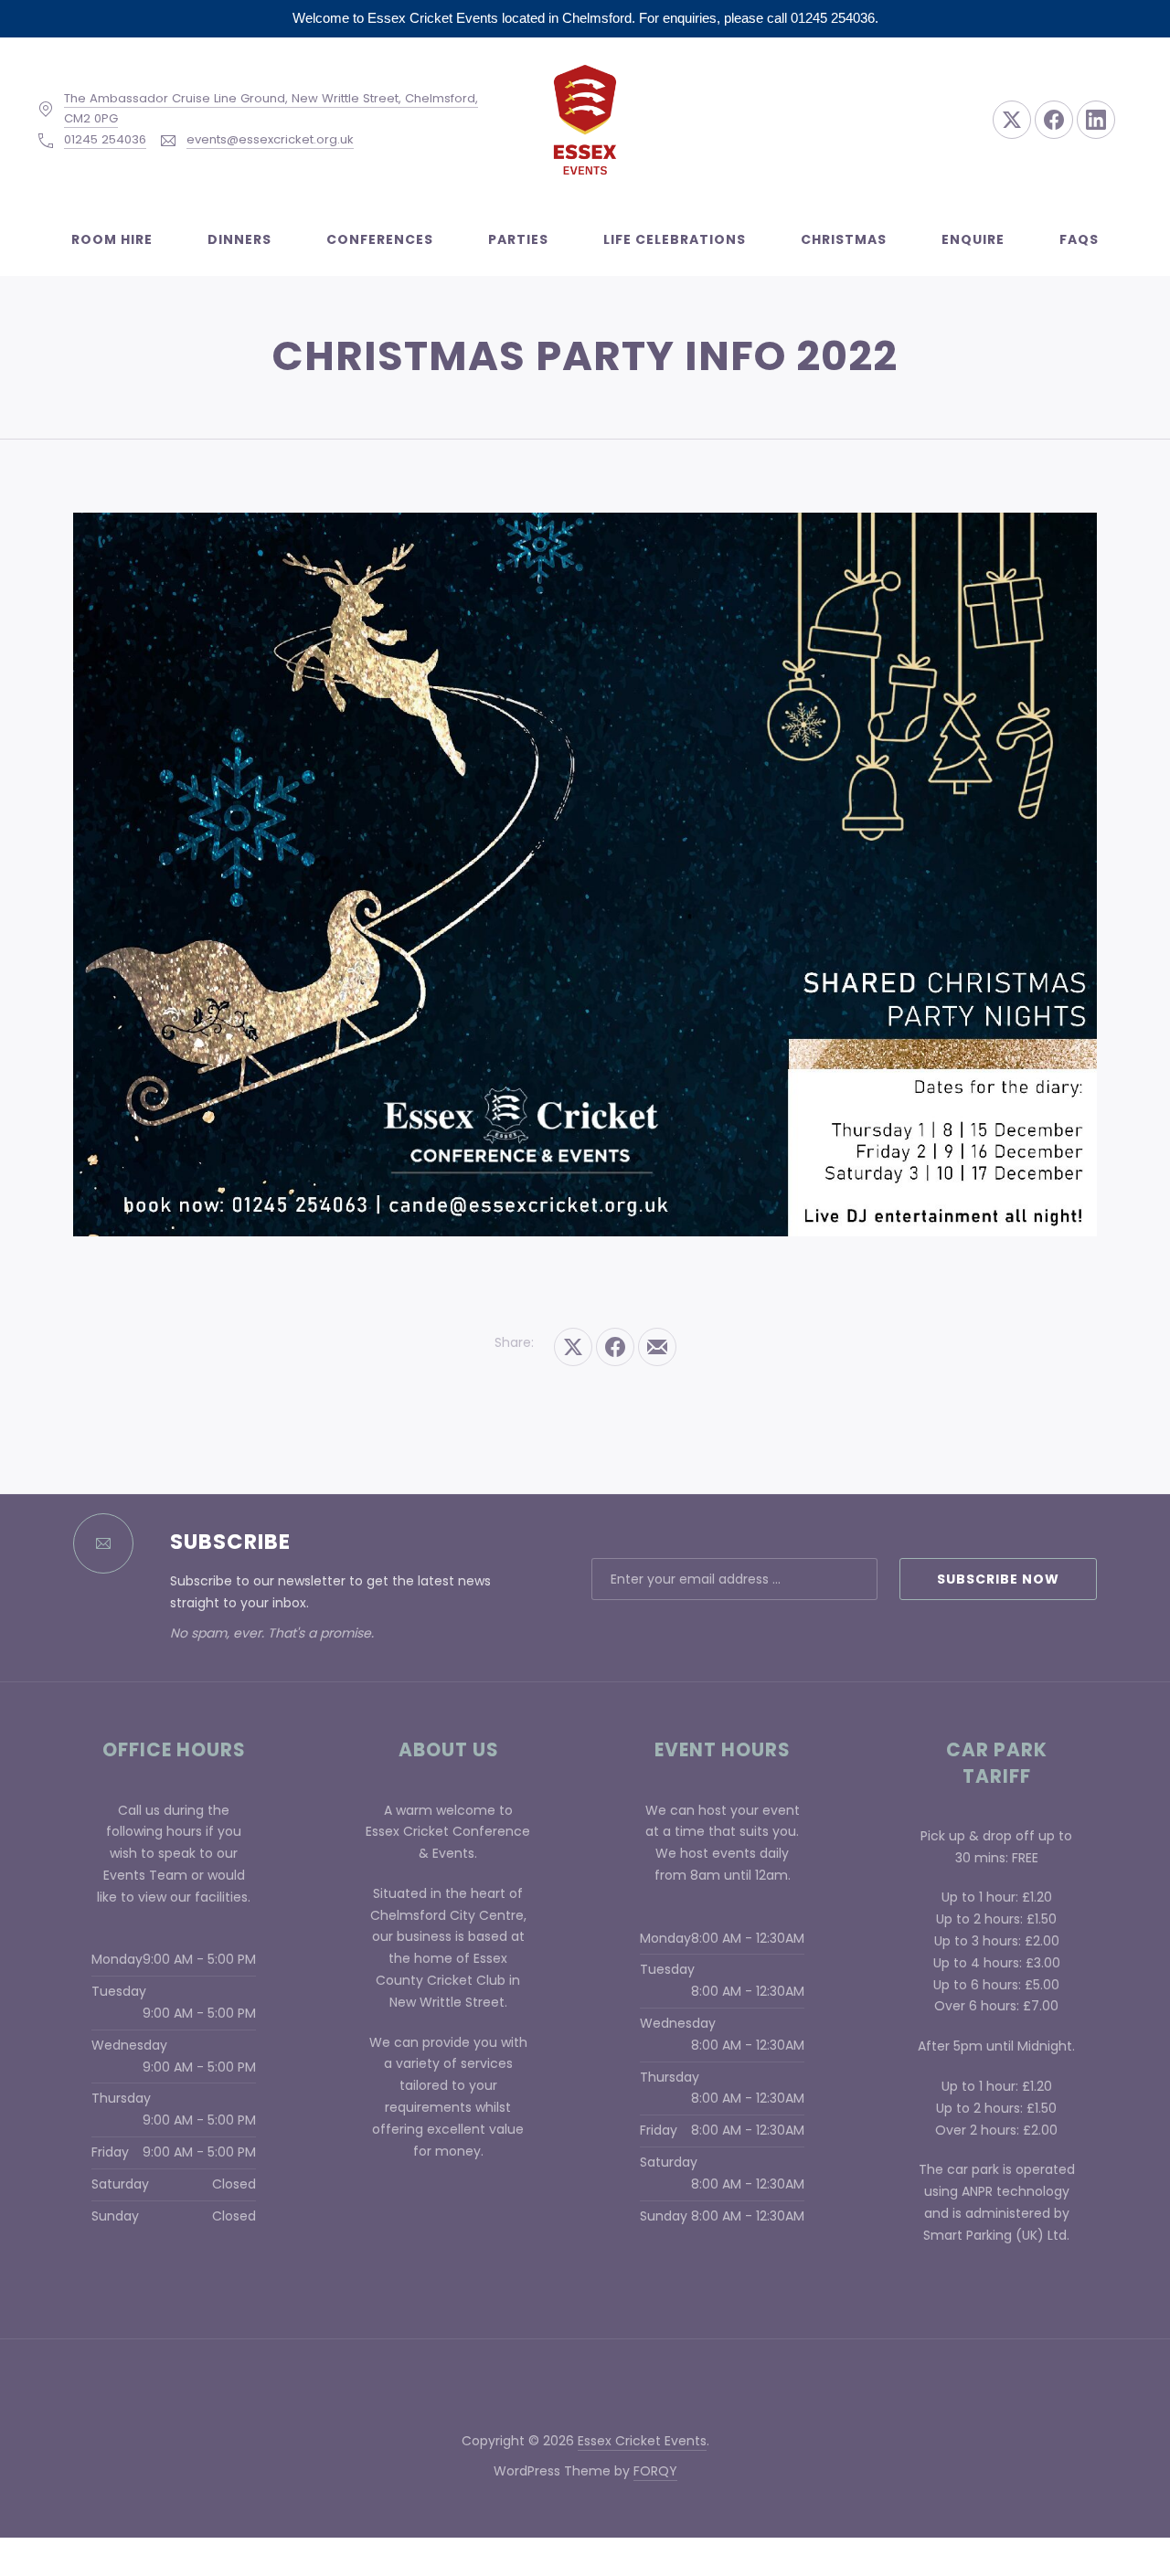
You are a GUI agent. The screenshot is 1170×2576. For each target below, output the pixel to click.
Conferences (380, 239)
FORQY (655, 2471)
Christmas (844, 239)
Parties (518, 239)
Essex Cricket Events (642, 2441)
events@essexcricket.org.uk (270, 139)
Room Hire (112, 239)
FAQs (1079, 239)
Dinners (239, 239)
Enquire (973, 239)
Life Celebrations (675, 239)
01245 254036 (105, 139)
